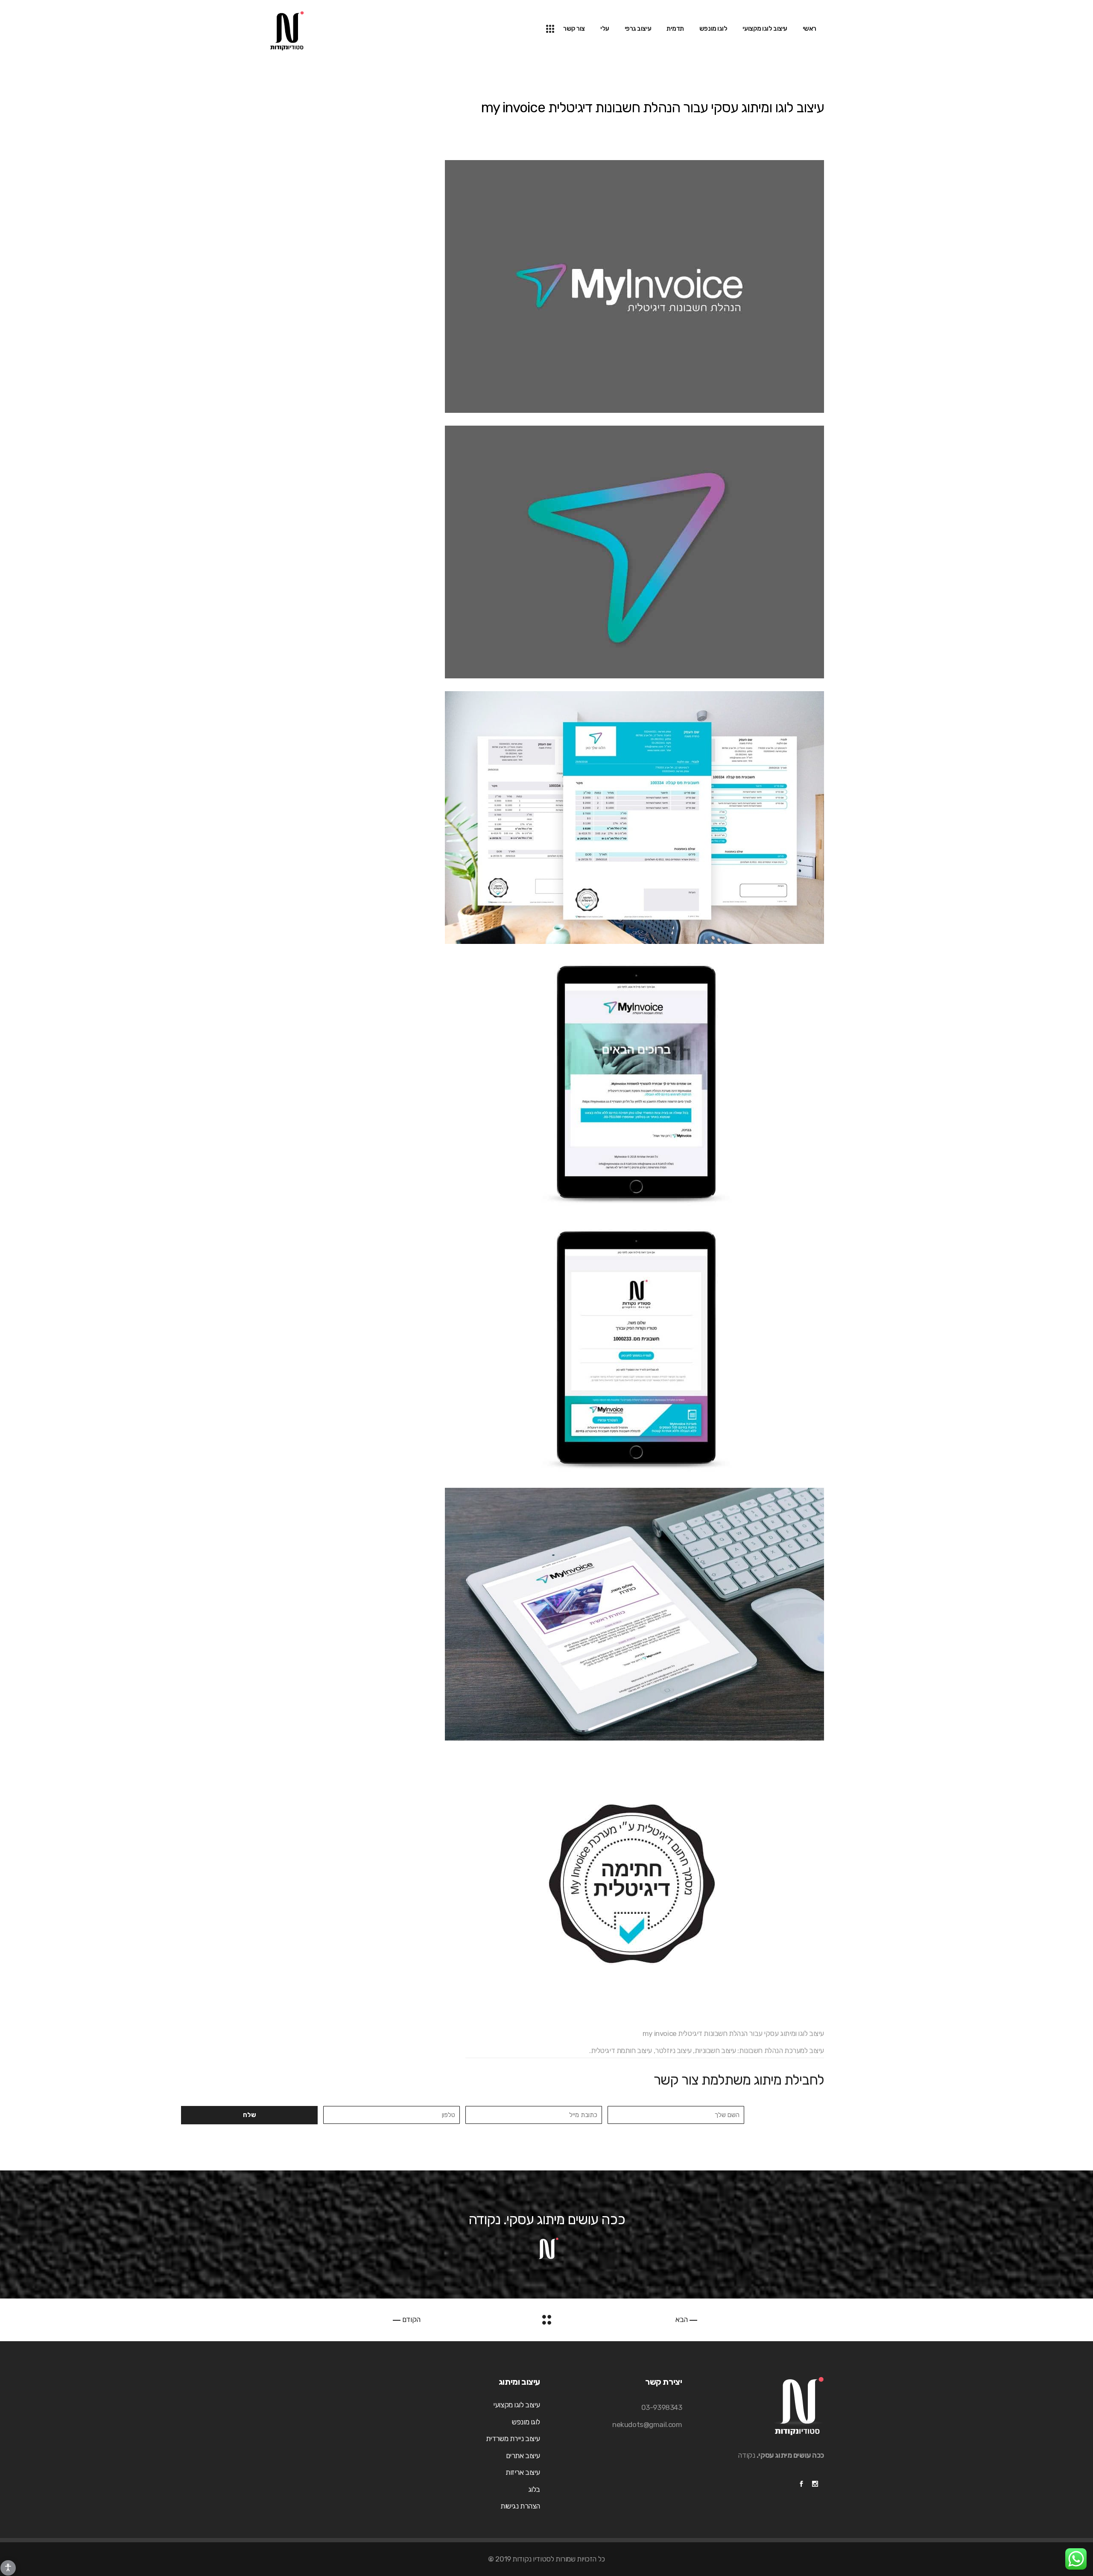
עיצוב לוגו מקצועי (517, 2405)
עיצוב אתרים (523, 2456)
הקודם (410, 2319)
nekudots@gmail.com (647, 2424)
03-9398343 (662, 2407)
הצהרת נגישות (520, 2506)
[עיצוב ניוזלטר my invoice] (546, 1083)
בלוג (534, 2489)
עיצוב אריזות (523, 2472)
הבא (682, 2319)
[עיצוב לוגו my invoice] (546, 286)
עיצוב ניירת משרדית (513, 2439)
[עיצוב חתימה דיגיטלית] (546, 1880)
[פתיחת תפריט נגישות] (8, 2568)
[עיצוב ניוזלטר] (546, 1349)
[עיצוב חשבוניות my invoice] (546, 818)
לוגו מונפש (526, 2422)
